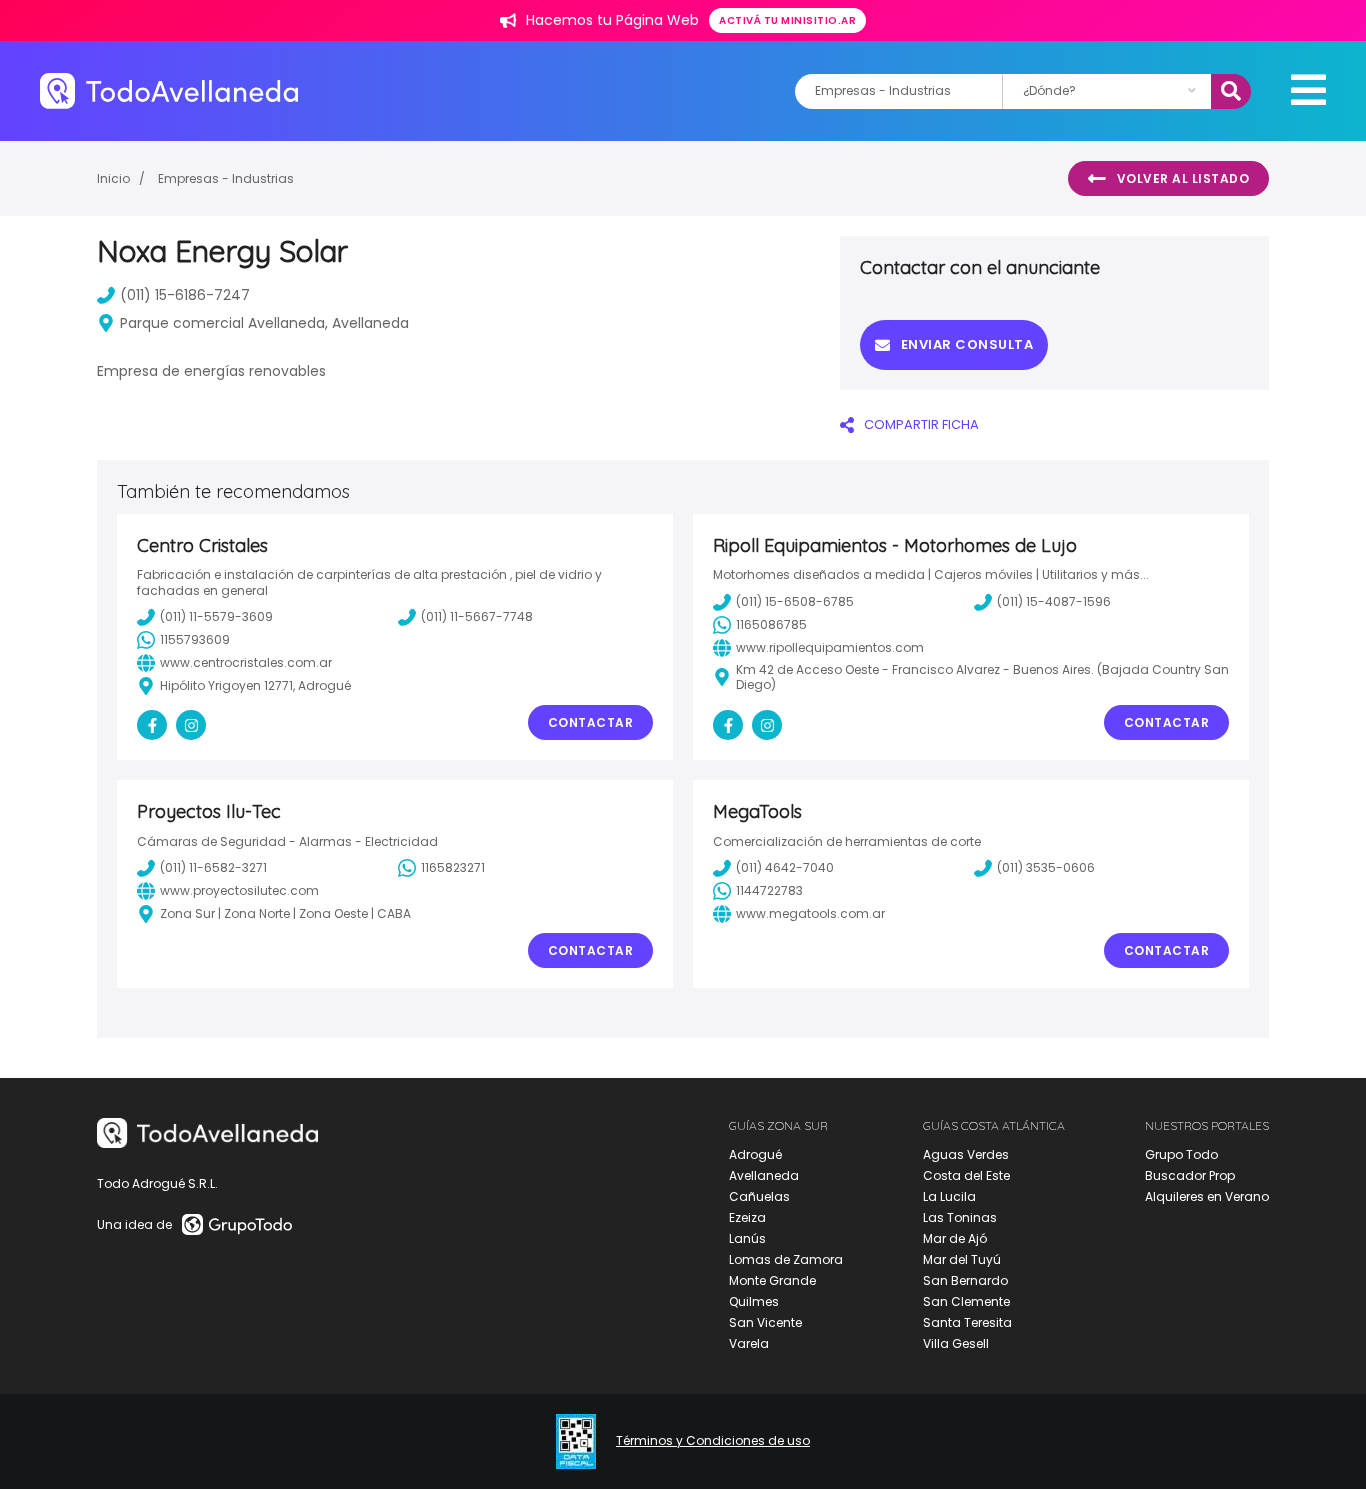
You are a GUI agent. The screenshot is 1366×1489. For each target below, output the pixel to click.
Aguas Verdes (966, 1154)
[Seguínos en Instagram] (191, 725)
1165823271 (453, 867)
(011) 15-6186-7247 (185, 295)
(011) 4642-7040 (785, 867)
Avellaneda (764, 1175)
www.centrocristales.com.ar (246, 662)
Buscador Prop (1190, 1175)
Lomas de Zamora (786, 1259)
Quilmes (754, 1301)
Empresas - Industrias (226, 178)
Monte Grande (772, 1280)
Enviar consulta (967, 344)
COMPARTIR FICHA (921, 424)
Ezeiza (747, 1217)
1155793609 (195, 639)
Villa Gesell (956, 1343)
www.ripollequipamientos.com (830, 647)
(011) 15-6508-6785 (795, 601)
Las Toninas (960, 1217)
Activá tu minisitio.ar (787, 20)
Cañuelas (759, 1196)
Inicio (113, 178)
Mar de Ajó (955, 1238)
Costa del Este (966, 1175)
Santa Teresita (967, 1322)
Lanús (747, 1238)
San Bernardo (965, 1280)
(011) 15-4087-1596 (1054, 601)
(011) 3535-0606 (1046, 867)
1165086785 (771, 624)
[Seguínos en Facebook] (152, 725)
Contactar (591, 722)
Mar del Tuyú (962, 1259)
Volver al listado (1183, 178)
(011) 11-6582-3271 (213, 867)
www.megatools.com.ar (810, 913)
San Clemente (966, 1301)
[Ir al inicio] (169, 90)
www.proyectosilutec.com (239, 890)
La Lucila (949, 1196)
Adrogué (755, 1154)
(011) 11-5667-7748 (477, 616)
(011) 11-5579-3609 (216, 616)
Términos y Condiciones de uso (713, 1441)
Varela (749, 1343)
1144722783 (769, 890)
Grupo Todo (1181, 1154)
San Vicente (765, 1322)
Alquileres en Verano (1207, 1196)
